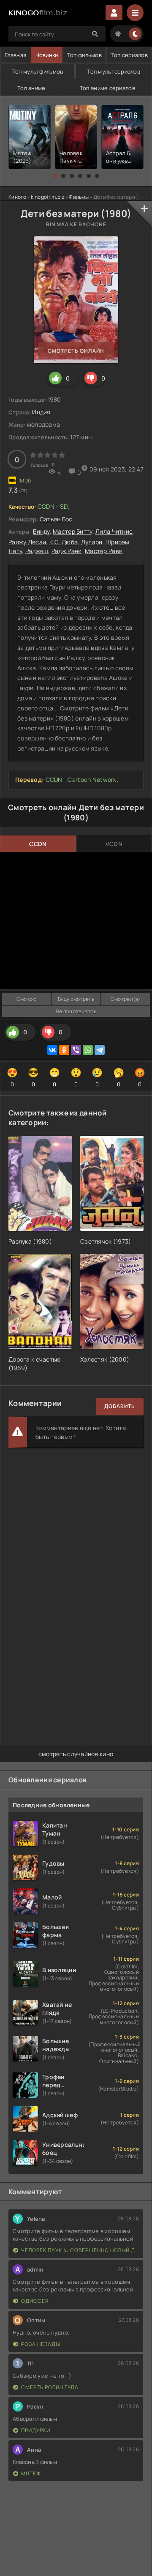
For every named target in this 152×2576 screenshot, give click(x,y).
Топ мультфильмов (38, 71)
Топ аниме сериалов (107, 88)
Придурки (36, 2430)
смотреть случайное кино (76, 1754)
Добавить (120, 1406)
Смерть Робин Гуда (50, 2387)
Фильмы (79, 197)
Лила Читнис (114, 531)
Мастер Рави (104, 551)
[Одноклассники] (64, 1050)
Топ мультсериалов (114, 71)
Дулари (92, 542)
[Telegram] (100, 1050)
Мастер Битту (72, 531)
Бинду (41, 531)
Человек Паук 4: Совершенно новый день (80, 2250)
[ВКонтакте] (52, 1050)
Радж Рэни (67, 551)
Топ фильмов (84, 55)
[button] (55, 176)
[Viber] (76, 1050)
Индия (41, 412)
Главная (15, 55)
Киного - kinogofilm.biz (36, 197)
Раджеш (37, 551)
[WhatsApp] (88, 1050)
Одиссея (35, 2301)
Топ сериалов (129, 55)
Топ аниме (31, 88)
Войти (114, 13)
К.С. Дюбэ (64, 542)
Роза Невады (41, 2344)
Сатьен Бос (56, 519)
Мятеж (31, 2473)
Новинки (47, 55)
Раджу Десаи (27, 542)
